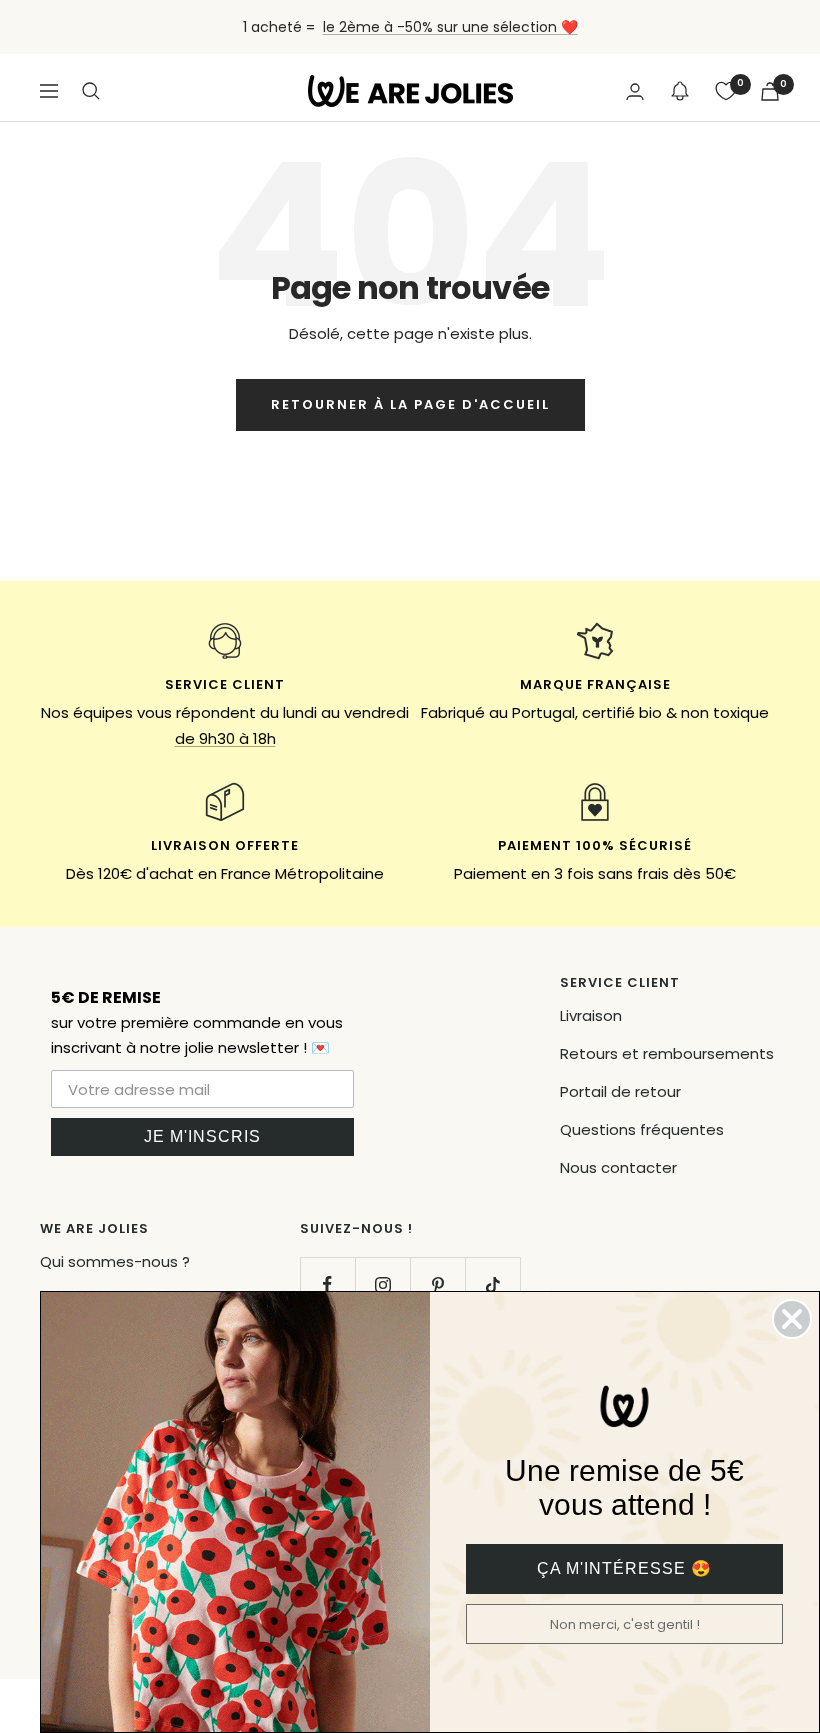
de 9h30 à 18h (225, 738)
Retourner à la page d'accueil (410, 404)
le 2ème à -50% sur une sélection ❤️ (450, 27)
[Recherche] (91, 91)
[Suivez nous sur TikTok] (492, 1284)
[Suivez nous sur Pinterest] (437, 1284)
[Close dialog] (792, 1319)
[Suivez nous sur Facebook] (327, 1284)
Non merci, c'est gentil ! (625, 1624)
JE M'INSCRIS (202, 1136)
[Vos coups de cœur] (726, 91)
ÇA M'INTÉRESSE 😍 (624, 1568)
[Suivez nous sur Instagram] (382, 1284)
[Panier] (770, 91)
